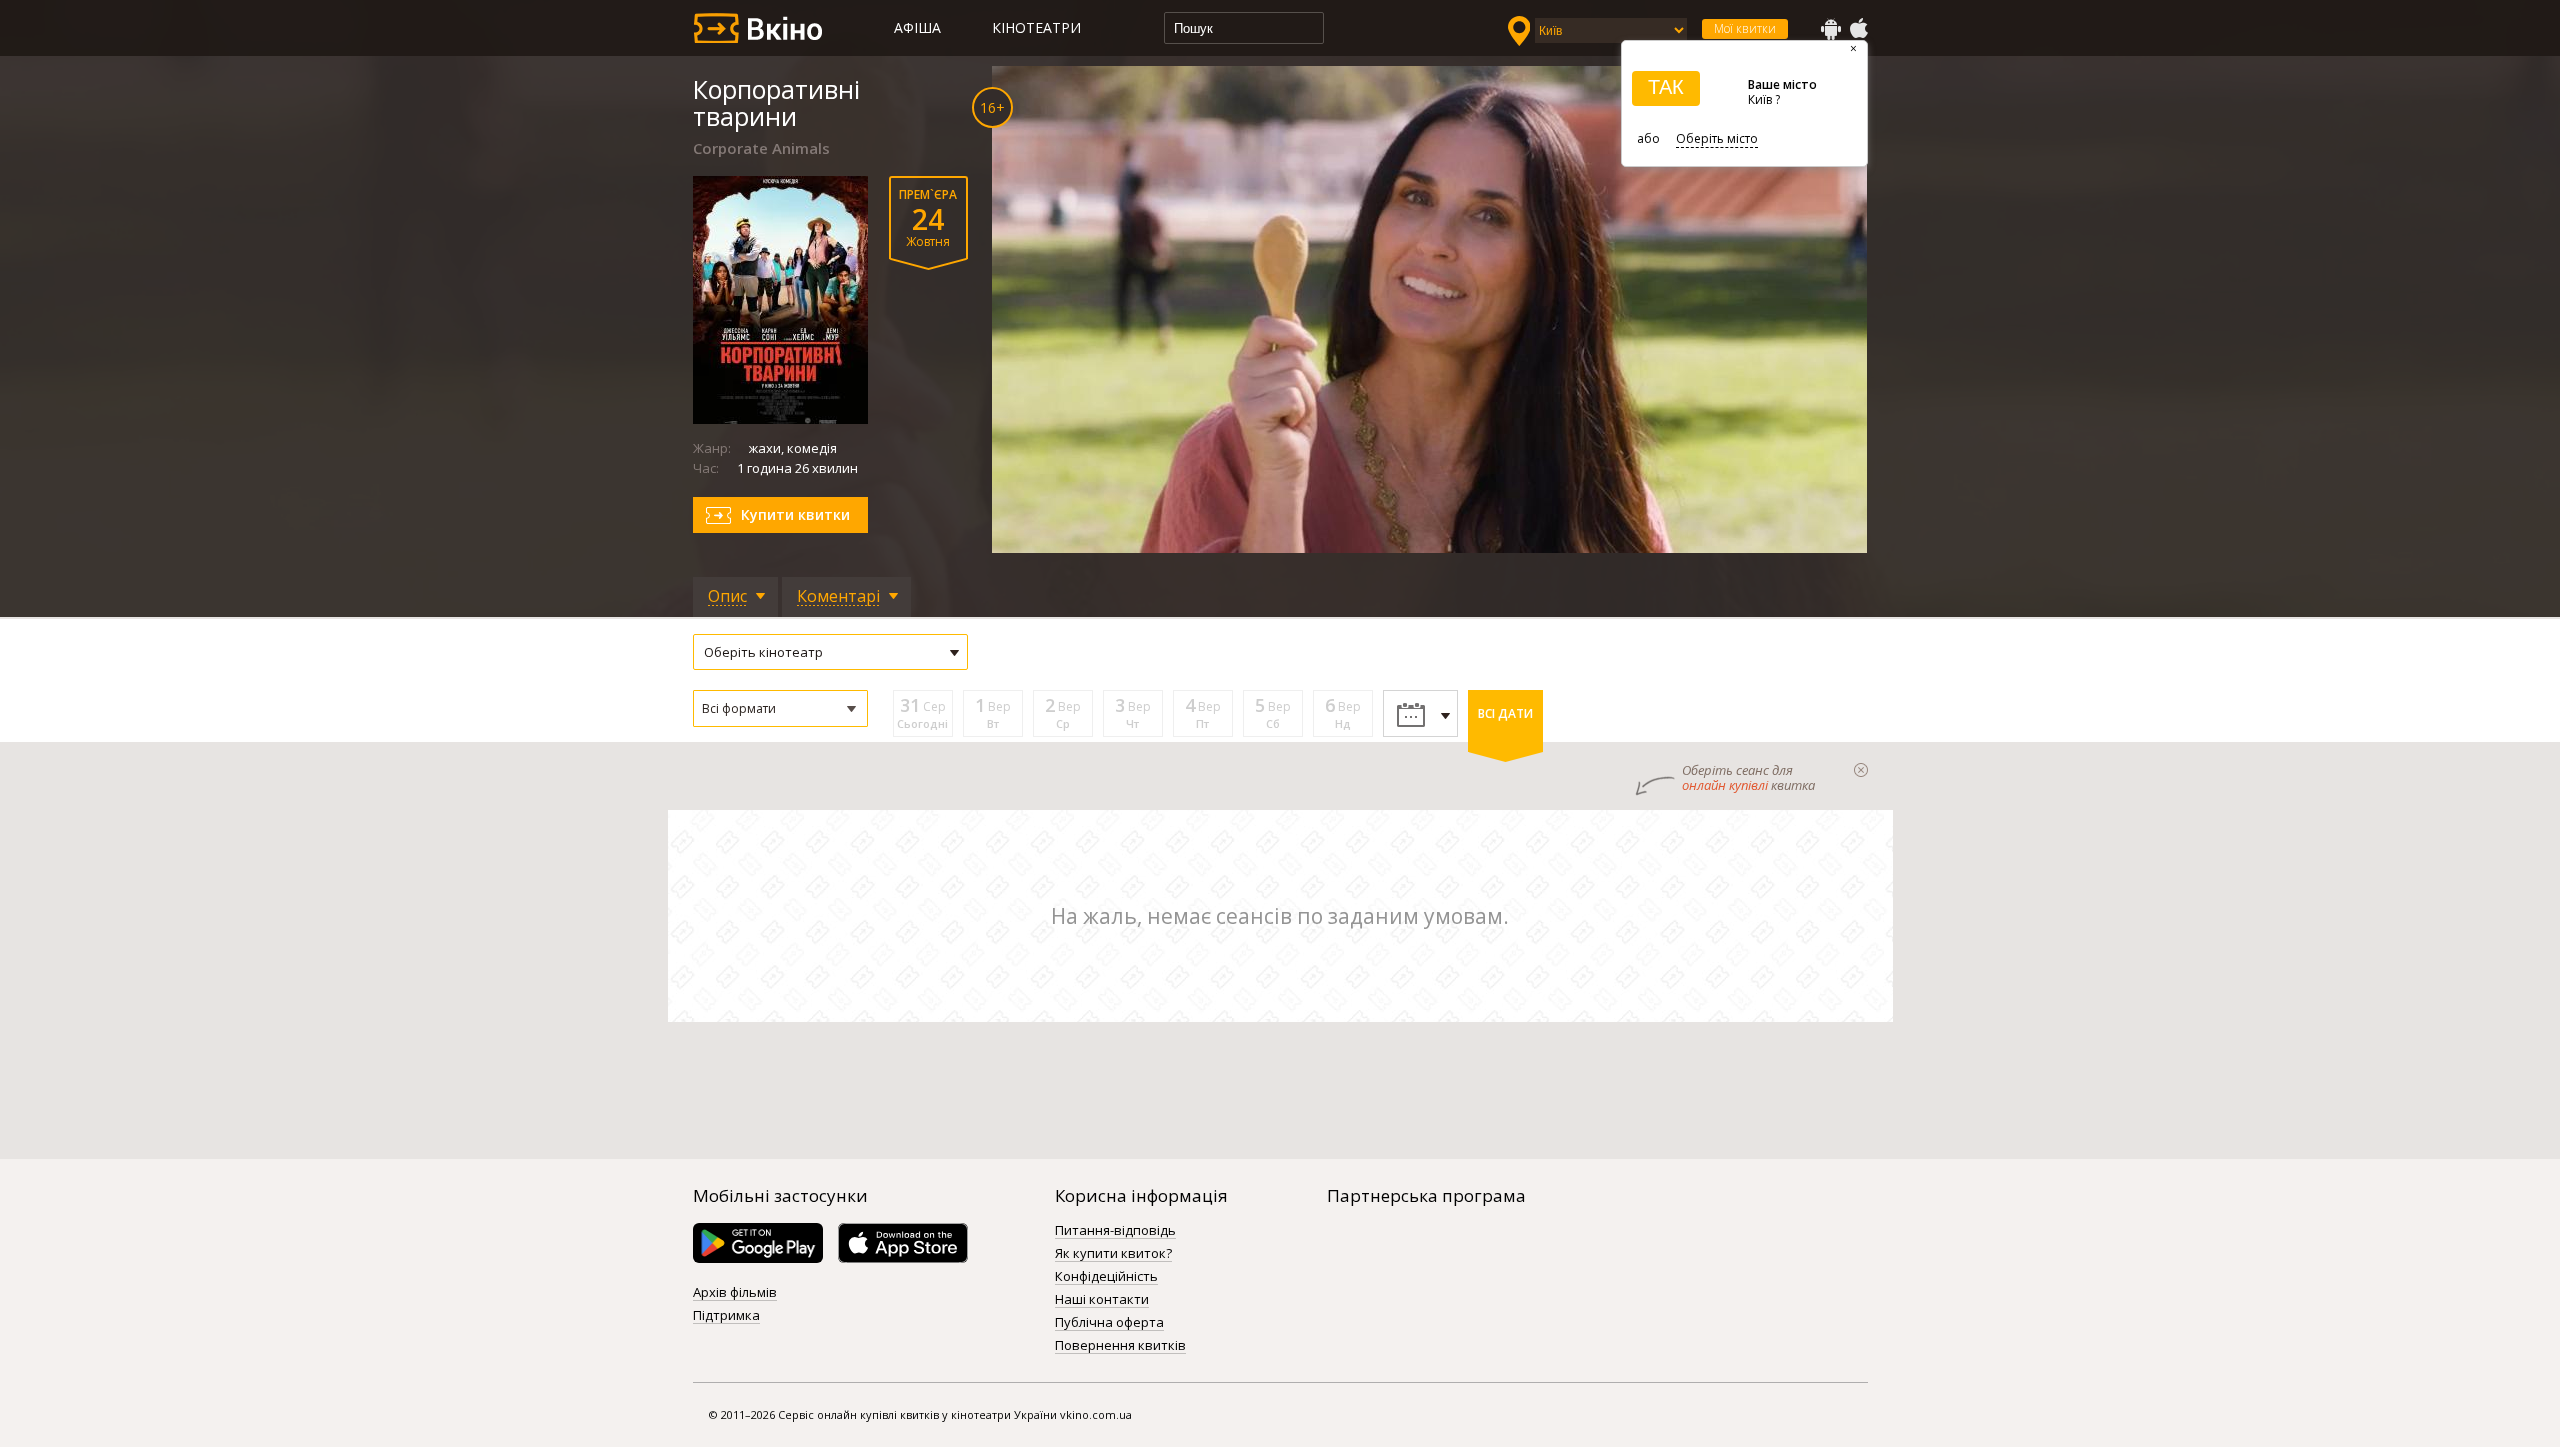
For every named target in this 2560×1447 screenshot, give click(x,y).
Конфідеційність (1106, 1277)
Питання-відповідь (1115, 1231)
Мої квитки (1745, 28)
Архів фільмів (735, 1293)
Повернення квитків (1120, 1346)
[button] (780, 708)
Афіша (917, 27)
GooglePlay (1831, 29)
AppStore (1858, 29)
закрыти (1861, 770)
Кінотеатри (1036, 27)
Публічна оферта (1109, 1323)
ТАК (1666, 87)
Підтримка (726, 1316)
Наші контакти (1102, 1300)
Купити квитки (795, 514)
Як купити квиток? (1113, 1254)
